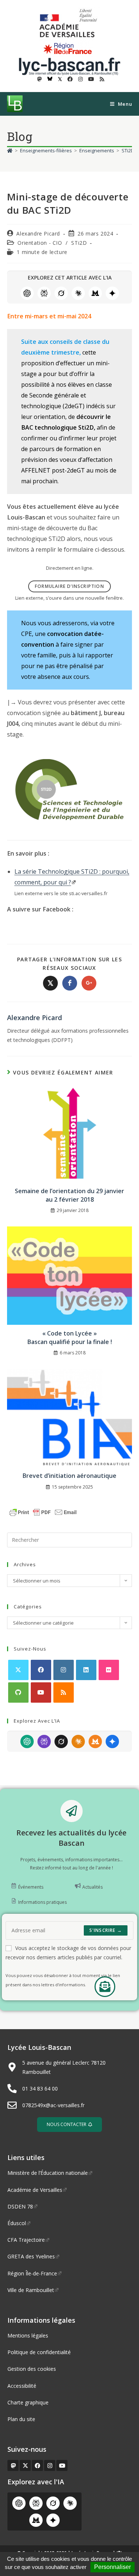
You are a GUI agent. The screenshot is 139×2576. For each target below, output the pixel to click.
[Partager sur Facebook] (70, 983)
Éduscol (17, 2223)
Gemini (112, 293)
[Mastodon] (13, 2465)
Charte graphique (28, 2402)
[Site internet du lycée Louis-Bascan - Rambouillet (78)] (69, 66)
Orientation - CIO (40, 243)
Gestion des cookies (32, 2369)
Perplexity (44, 293)
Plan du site (21, 2419)
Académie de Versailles (35, 2190)
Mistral (95, 293)
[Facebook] (41, 1670)
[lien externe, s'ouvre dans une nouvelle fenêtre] (70, 23)
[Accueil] (10, 150)
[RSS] (64, 1692)
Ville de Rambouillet (31, 2290)
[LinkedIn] (86, 1670)
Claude (78, 293)
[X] (18, 1670)
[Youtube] (41, 1692)
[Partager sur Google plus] (89, 983)
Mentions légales (28, 2335)
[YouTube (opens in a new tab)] (91, 79)
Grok (61, 293)
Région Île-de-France (32, 2273)
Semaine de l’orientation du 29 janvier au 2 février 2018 (69, 1195)
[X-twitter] (25, 2465)
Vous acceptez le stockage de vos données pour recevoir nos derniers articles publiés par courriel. (68, 1953)
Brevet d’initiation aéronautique (69, 1476)
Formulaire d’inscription (69, 586)
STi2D (79, 243)
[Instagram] (64, 1670)
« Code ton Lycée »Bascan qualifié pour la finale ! (70, 1337)
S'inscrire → (106, 1930)
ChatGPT (27, 293)
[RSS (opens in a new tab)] (101, 79)
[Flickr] (109, 1670)
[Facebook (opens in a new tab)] (70, 79)
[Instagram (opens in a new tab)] (80, 79)
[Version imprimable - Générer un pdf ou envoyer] (43, 1512)
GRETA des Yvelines (31, 2256)
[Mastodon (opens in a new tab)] (40, 79)
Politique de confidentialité (39, 2352)
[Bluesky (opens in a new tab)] (50, 79)
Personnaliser (112, 2567)
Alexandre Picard (38, 233)
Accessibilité (22, 2386)
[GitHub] (18, 1692)
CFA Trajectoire (26, 2240)
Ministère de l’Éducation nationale (48, 2173)
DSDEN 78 (20, 2206)
